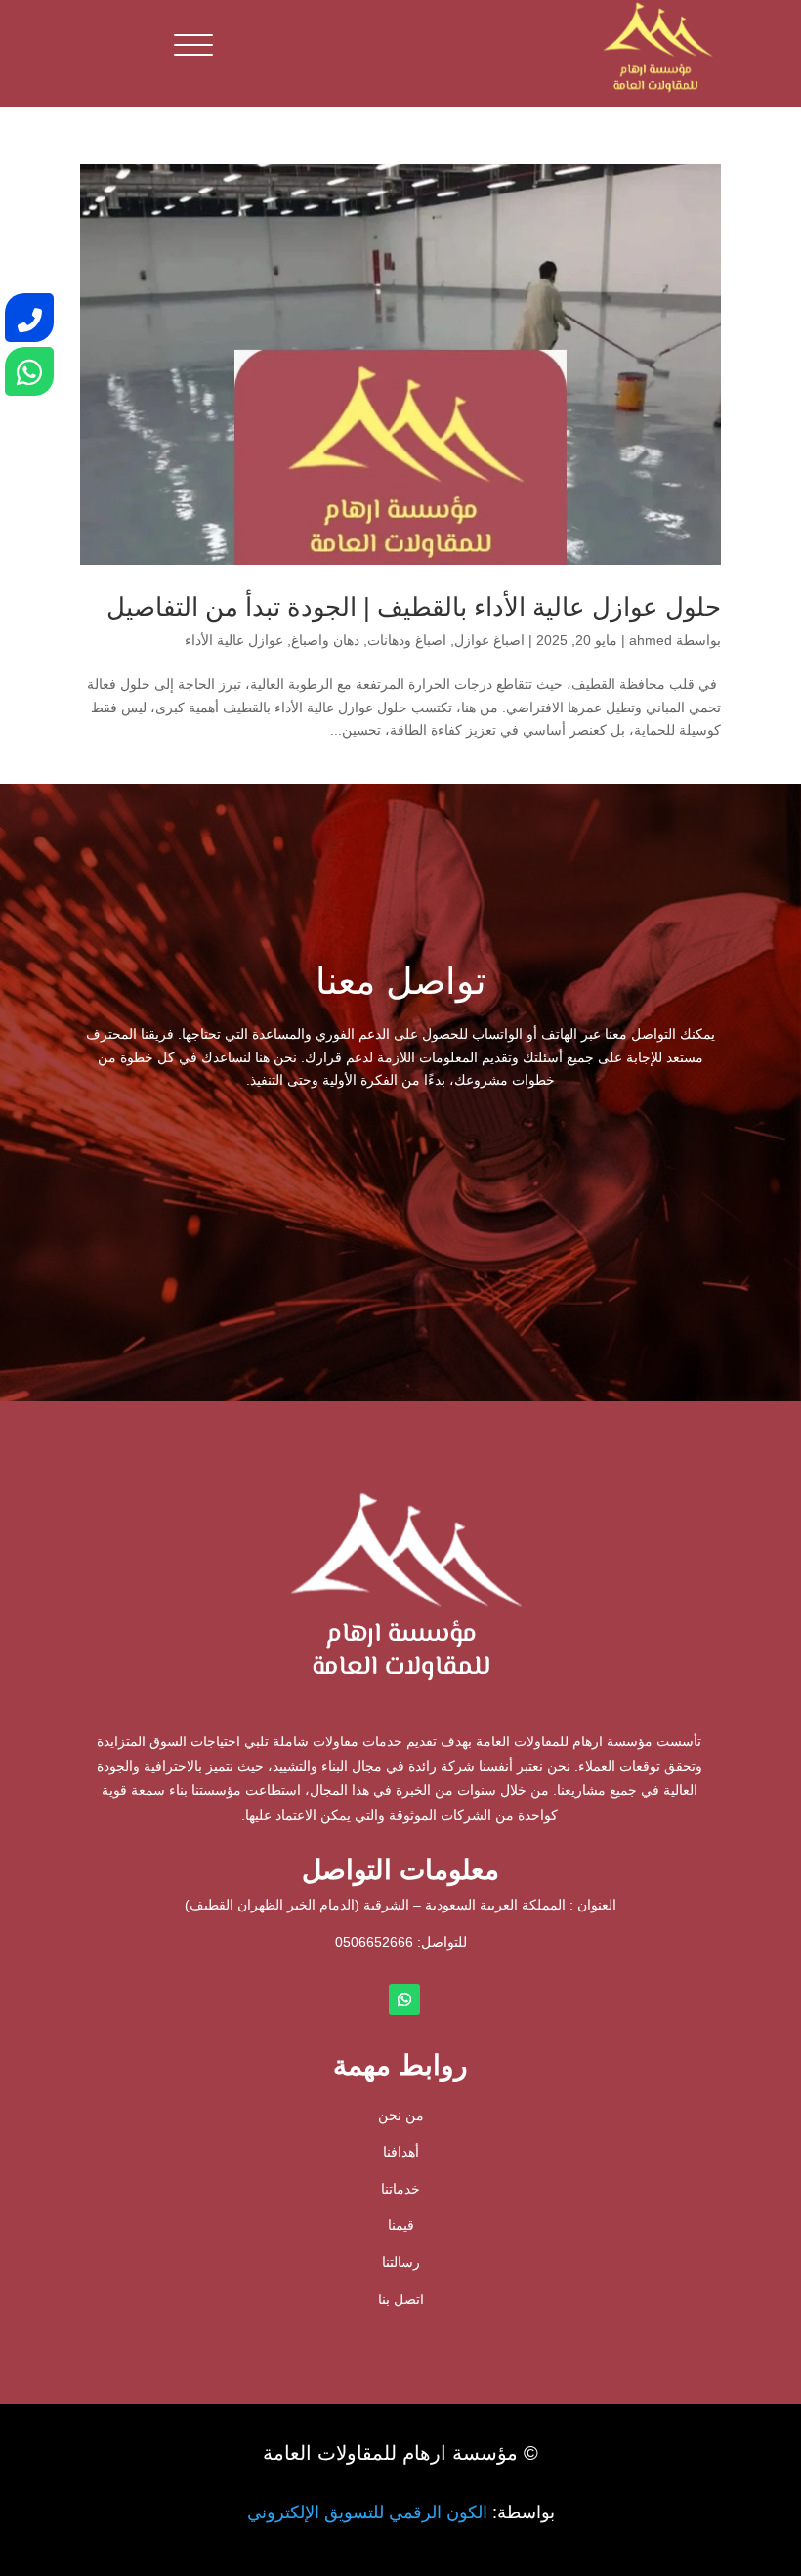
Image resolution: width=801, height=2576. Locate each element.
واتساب (240, 1184)
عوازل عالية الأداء (234, 640)
